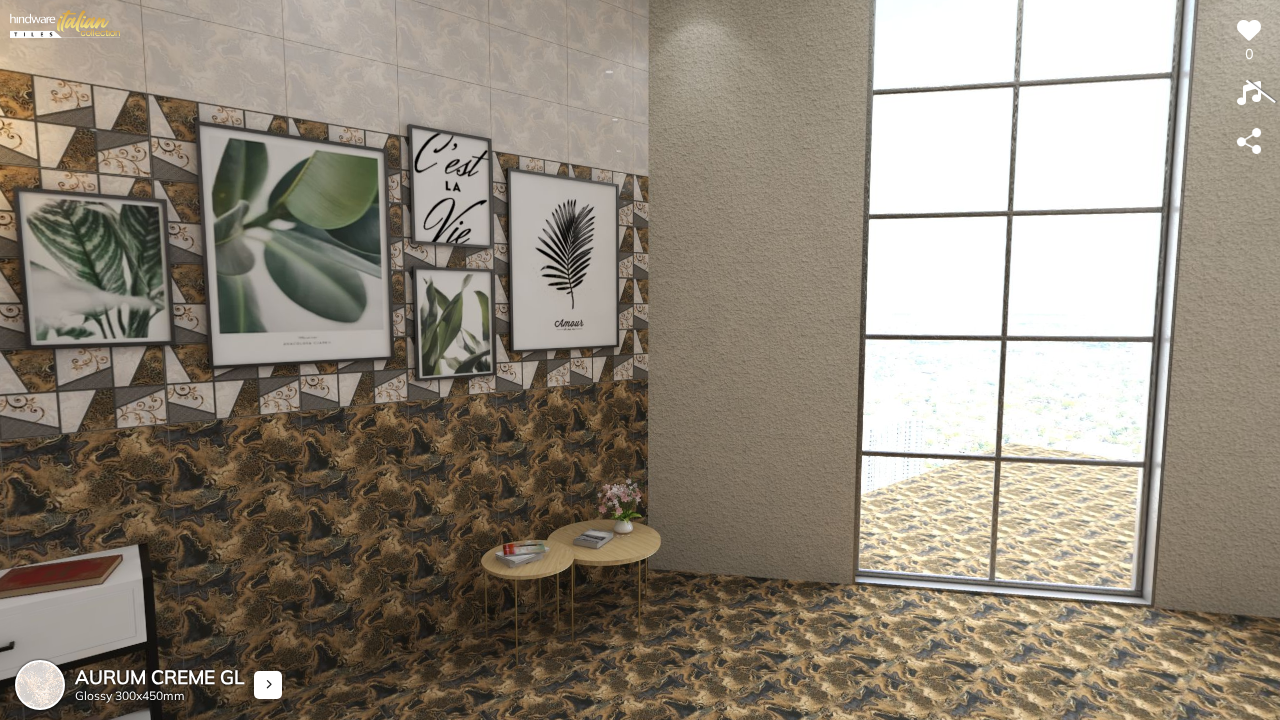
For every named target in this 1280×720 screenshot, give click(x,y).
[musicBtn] (1249, 94)
